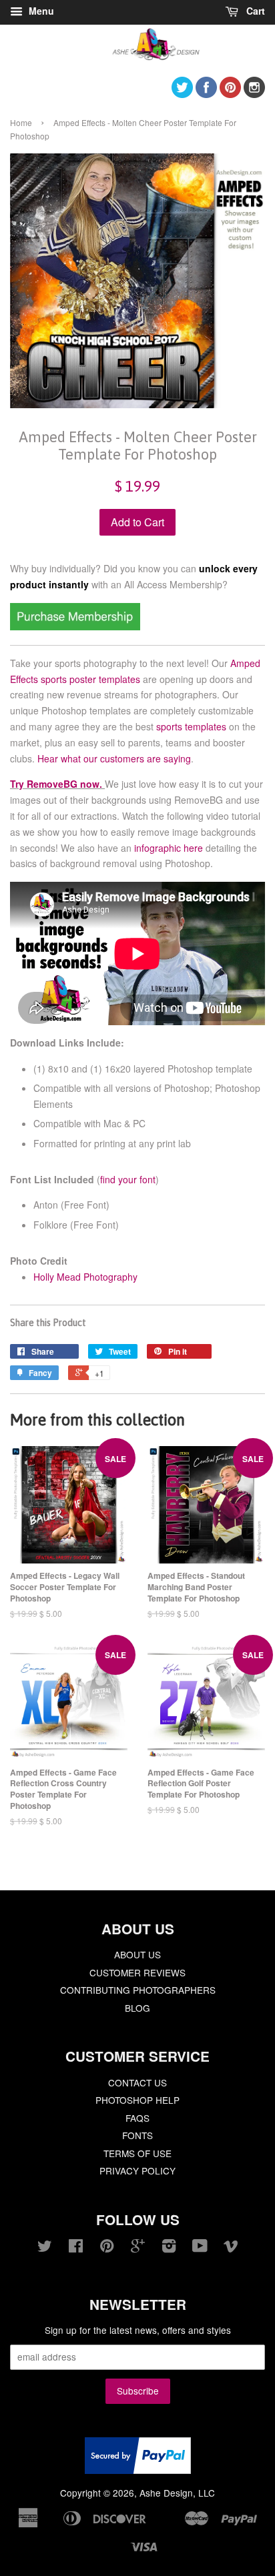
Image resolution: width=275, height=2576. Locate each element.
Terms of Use (137, 2153)
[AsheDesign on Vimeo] (231, 2248)
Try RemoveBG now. (56, 784)
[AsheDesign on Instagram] (254, 94)
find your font (128, 1179)
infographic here (169, 848)
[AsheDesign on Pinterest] (230, 94)
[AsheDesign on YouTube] (200, 2248)
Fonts (137, 2135)
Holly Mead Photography (85, 1277)
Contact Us (137, 2082)
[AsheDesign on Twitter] (182, 94)
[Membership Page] (75, 626)
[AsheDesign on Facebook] (206, 94)
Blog (137, 2008)
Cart (254, 11)
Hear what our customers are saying (114, 758)
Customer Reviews (137, 1972)
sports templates (191, 726)
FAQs (137, 2118)
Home (21, 122)
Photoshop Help (137, 2100)
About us (137, 1954)
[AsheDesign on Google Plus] (138, 2248)
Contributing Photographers (138, 1990)
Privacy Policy (137, 2170)
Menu (40, 11)
